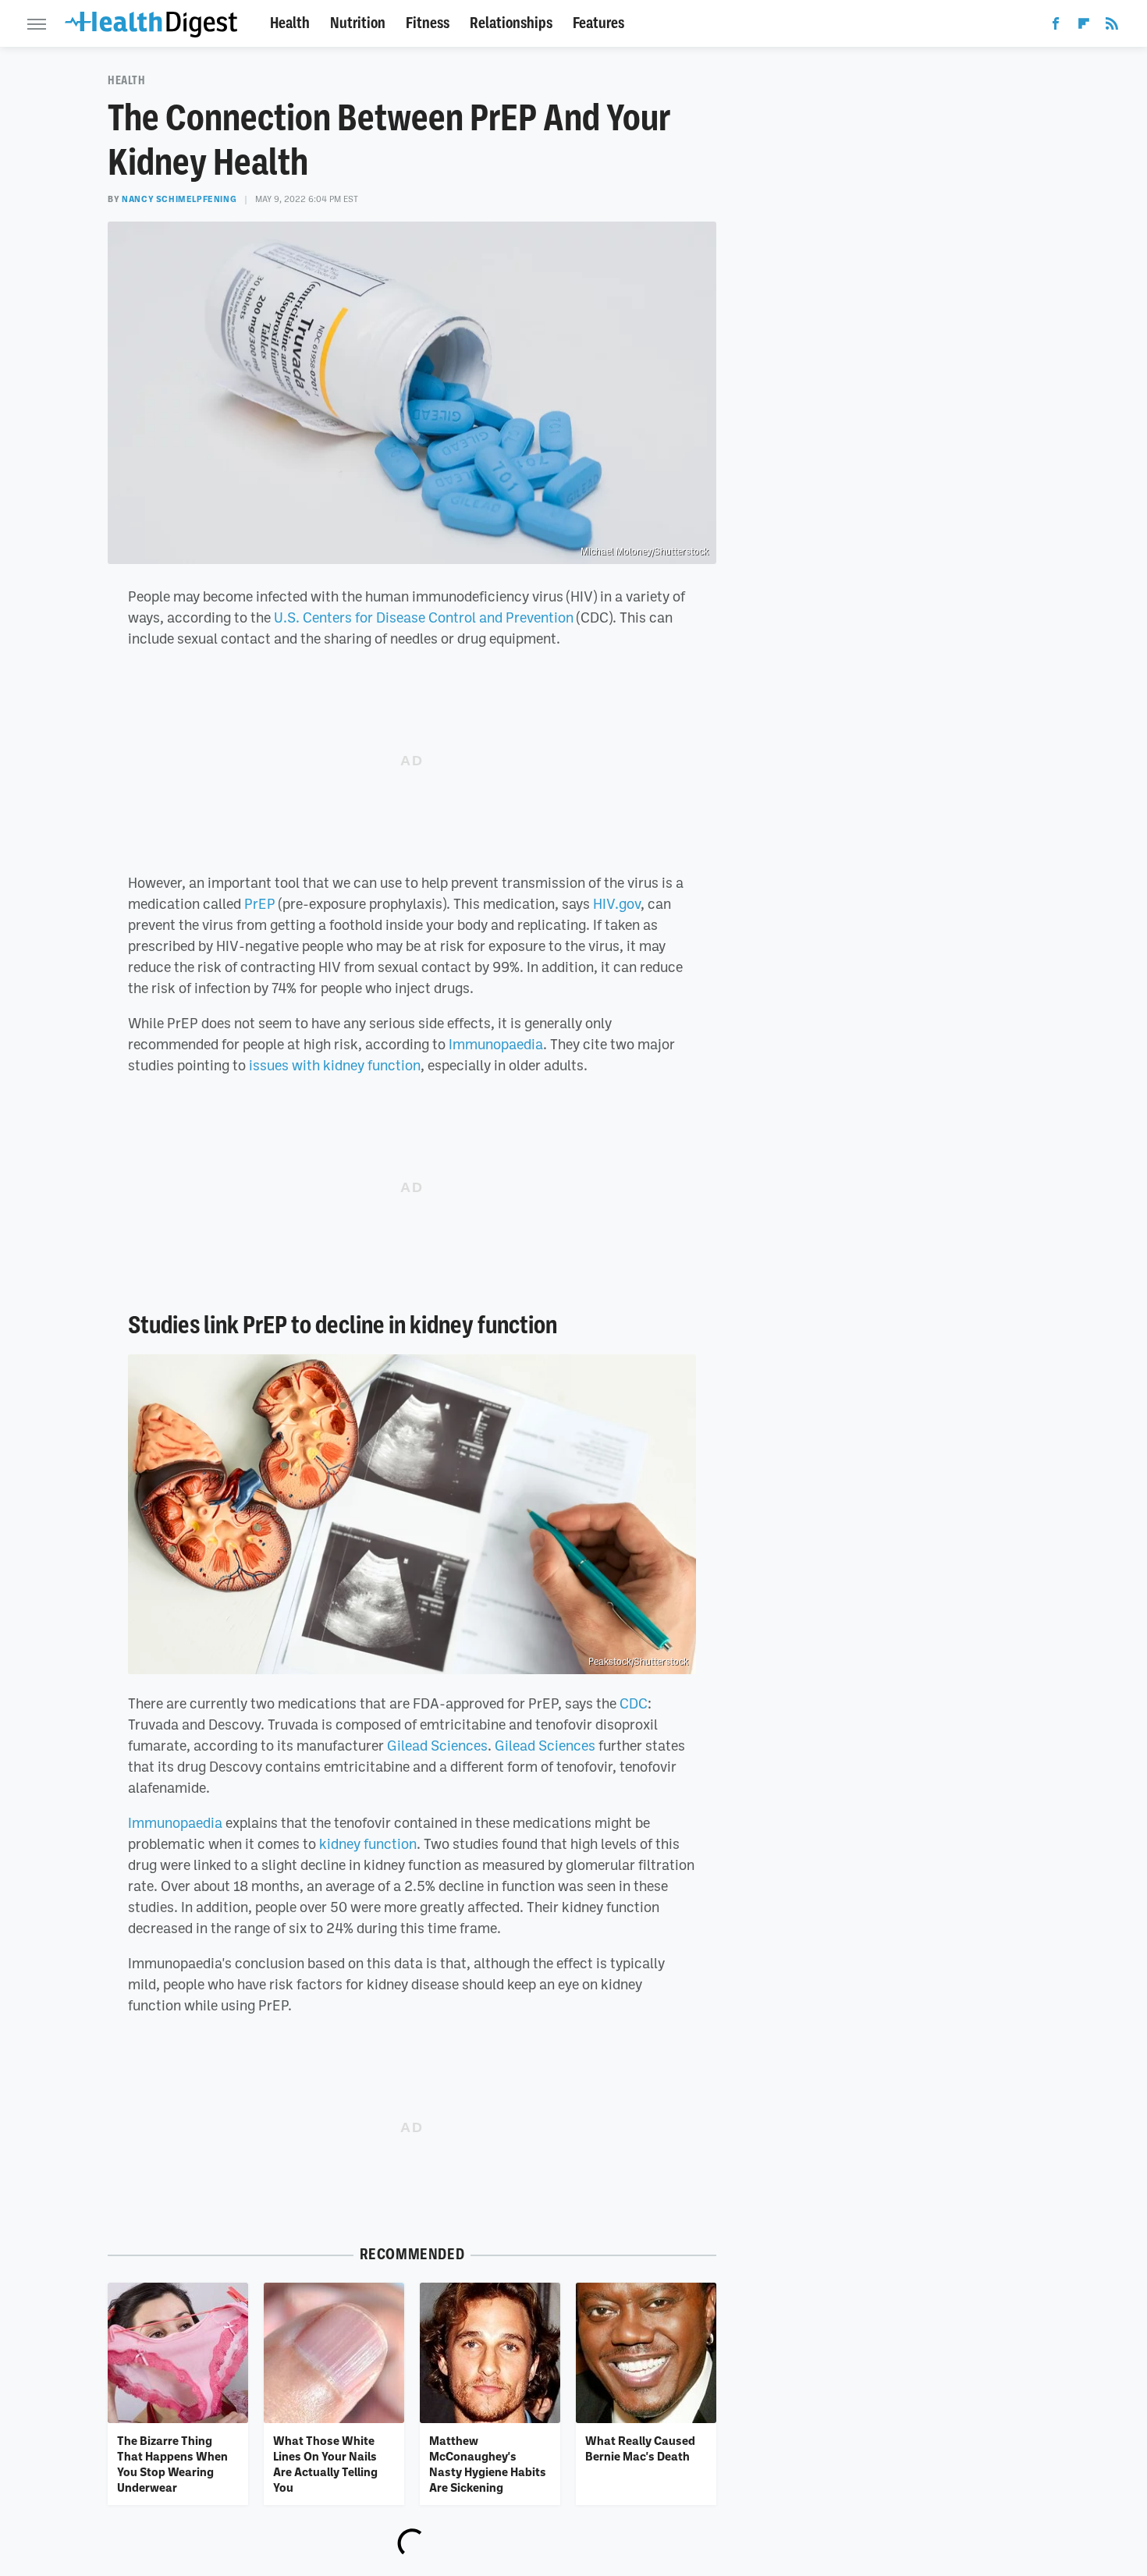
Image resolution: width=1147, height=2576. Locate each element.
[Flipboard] (1084, 27)
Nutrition (358, 23)
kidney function (368, 1843)
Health (290, 23)
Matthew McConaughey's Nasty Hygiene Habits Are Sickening (488, 2464)
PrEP (260, 903)
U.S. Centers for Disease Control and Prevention (424, 617)
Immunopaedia (496, 1044)
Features (598, 23)
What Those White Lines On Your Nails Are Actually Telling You (325, 2464)
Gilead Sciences (437, 1745)
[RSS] (1112, 27)
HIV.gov (617, 903)
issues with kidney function (335, 1065)
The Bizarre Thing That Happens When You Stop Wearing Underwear (172, 2464)
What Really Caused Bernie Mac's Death (640, 2448)
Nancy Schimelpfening (179, 199)
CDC (634, 1703)
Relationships (511, 23)
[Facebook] (1056, 27)
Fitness (428, 23)
